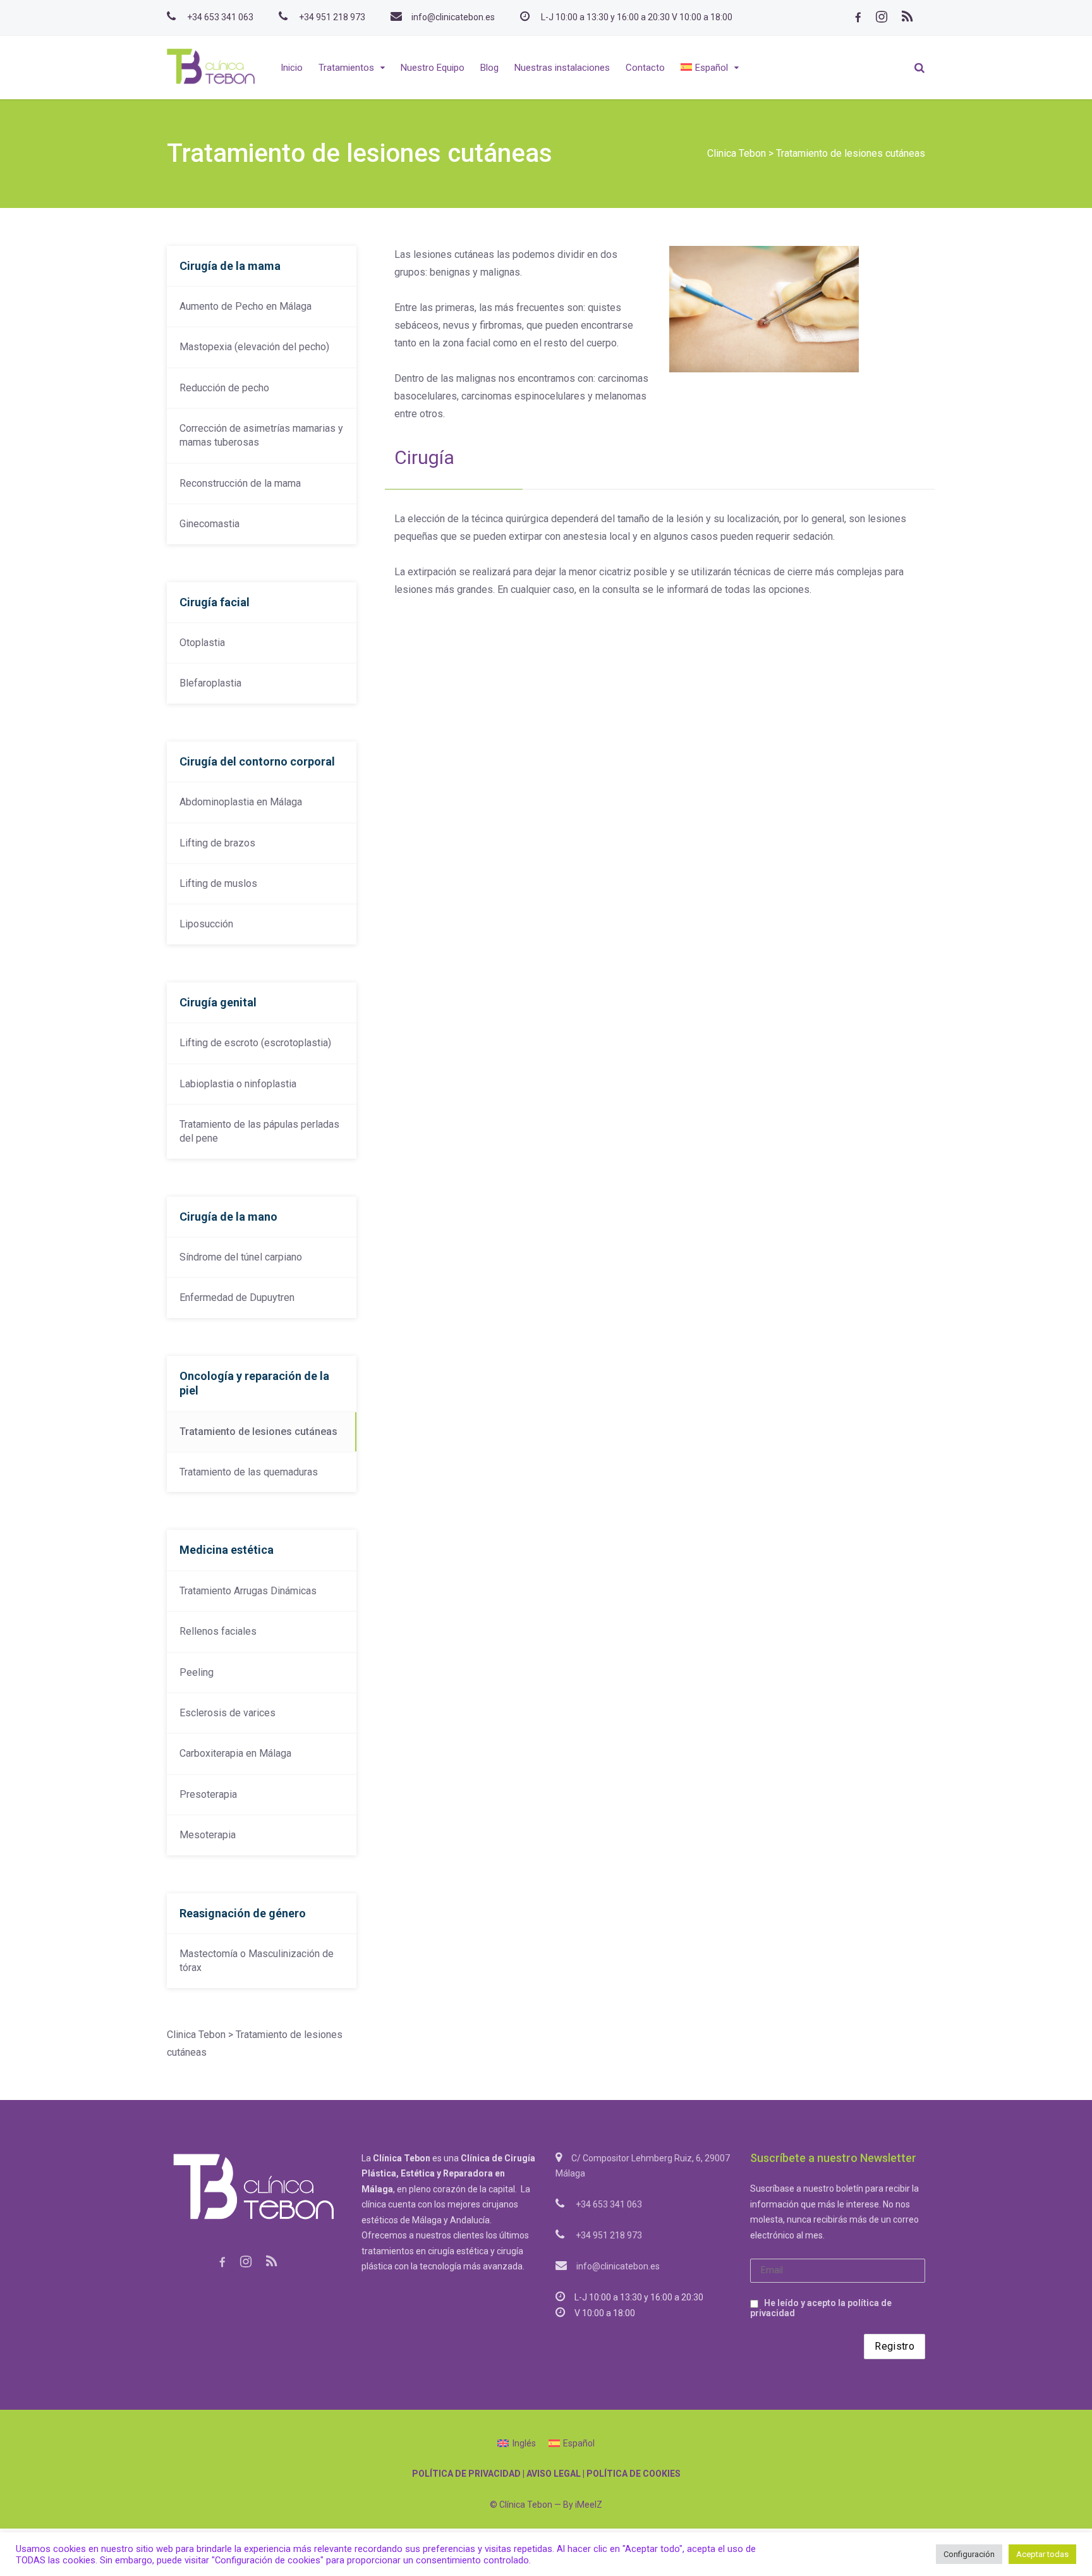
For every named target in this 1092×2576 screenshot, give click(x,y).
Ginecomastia (209, 524)
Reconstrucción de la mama (240, 483)
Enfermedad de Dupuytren (237, 1297)
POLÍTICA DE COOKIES (634, 2474)
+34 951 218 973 (332, 17)
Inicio (292, 68)
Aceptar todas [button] (1042, 2554)
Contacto (645, 68)
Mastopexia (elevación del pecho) (254, 347)
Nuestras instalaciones (562, 68)
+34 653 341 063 (220, 17)
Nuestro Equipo (433, 68)
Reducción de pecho (224, 388)
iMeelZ (589, 2505)
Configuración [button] (969, 2554)
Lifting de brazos (217, 843)
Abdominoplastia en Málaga (241, 802)
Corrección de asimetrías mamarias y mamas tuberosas (261, 435)
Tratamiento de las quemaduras (249, 1472)
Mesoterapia (208, 1835)
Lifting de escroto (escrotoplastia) (255, 1043)
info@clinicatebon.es (453, 17)
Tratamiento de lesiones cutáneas (258, 1431)
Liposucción (206, 924)
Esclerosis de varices (227, 1713)
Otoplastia (202, 643)
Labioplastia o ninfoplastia (238, 1084)
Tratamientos (346, 68)
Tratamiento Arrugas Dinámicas (248, 1591)
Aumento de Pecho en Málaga (246, 306)
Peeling (197, 1672)
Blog (489, 68)
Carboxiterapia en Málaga (235, 1753)
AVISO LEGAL (554, 2474)
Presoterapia (208, 1794)
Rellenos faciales (218, 1631)
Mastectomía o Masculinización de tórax (257, 1961)
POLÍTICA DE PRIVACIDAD (466, 2474)
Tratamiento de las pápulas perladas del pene (259, 1131)
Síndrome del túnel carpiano (241, 1257)
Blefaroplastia (210, 683)
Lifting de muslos (218, 883)
